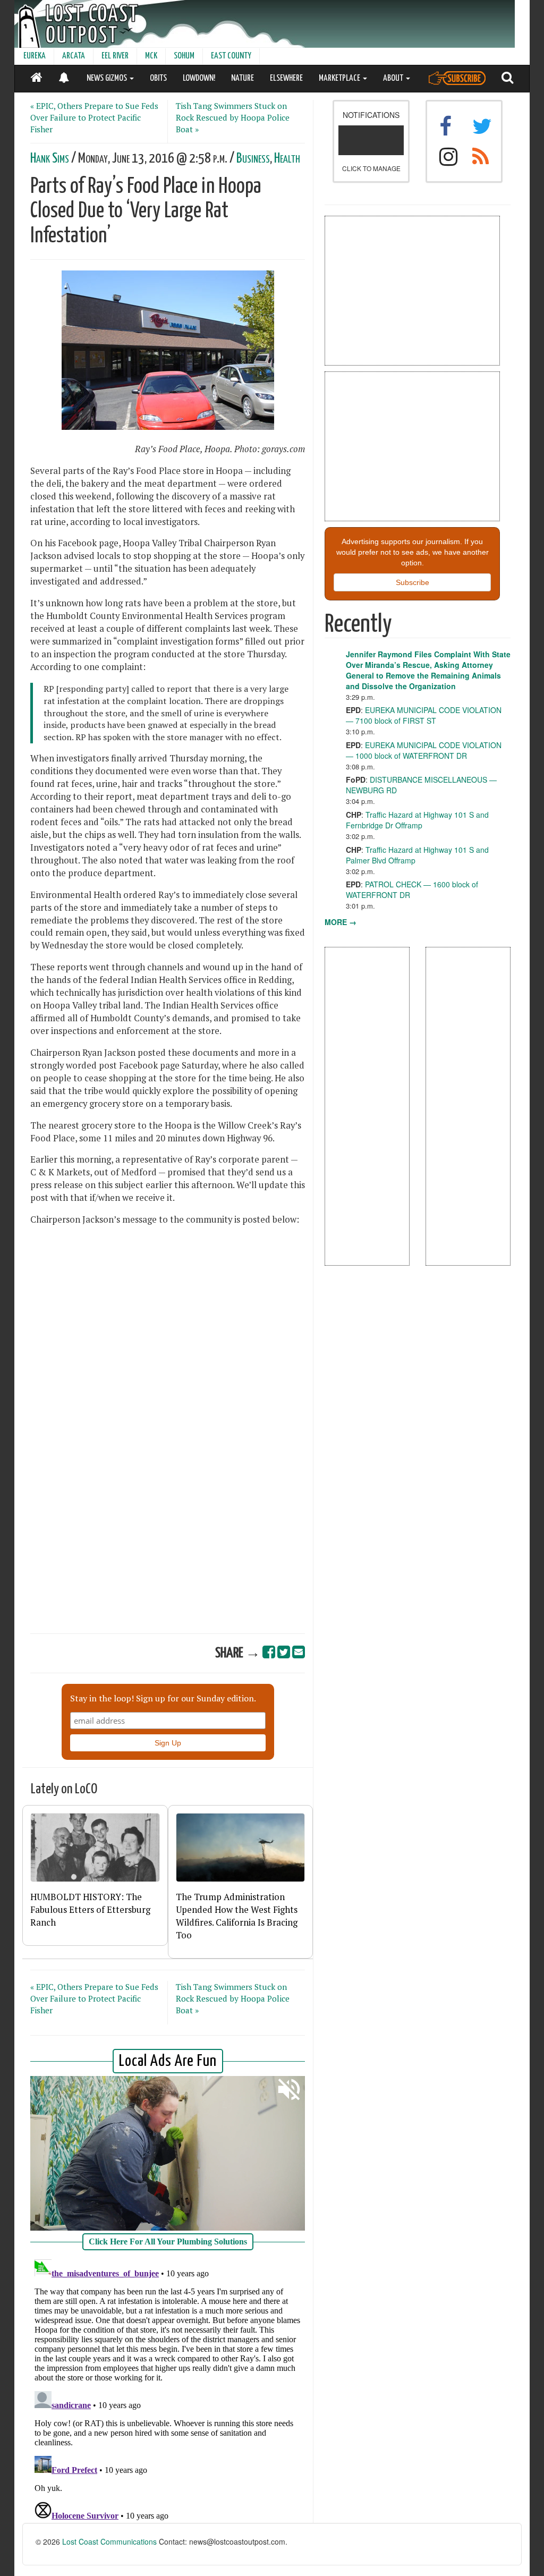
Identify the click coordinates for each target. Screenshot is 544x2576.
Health (287, 159)
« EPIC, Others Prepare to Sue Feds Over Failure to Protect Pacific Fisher (94, 117)
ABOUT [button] (394, 78)
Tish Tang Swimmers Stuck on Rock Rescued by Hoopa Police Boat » (233, 117)
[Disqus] (168, 2388)
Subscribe (413, 582)
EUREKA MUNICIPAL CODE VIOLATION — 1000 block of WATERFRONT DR (424, 750)
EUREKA (35, 56)
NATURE (243, 78)
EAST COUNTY (231, 56)
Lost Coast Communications (109, 2541)
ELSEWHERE (286, 78)
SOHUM (184, 56)
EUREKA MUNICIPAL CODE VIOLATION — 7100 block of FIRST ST (424, 715)
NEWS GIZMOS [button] (108, 78)
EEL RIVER (115, 56)
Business (253, 159)
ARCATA (74, 56)
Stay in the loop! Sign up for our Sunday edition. (163, 1698)
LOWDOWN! (199, 78)
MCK (151, 56)
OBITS (158, 78)
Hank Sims (50, 159)
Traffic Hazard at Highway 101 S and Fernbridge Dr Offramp (417, 820)
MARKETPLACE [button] (340, 78)
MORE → (341, 922)
